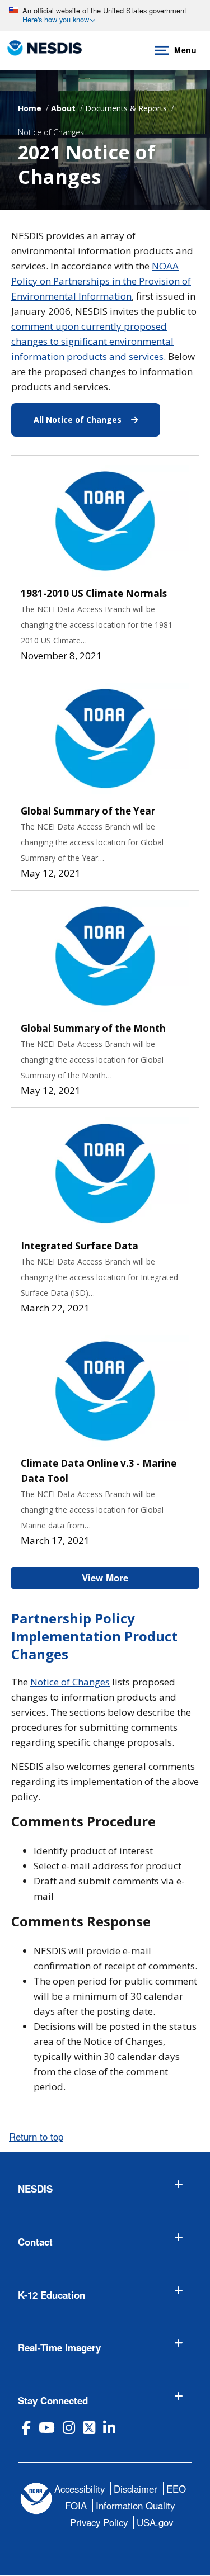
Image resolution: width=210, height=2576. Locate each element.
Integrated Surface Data (80, 1246)
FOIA (76, 2506)
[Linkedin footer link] (109, 2428)
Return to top (36, 2137)
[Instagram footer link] (69, 2428)
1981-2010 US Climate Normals (94, 593)
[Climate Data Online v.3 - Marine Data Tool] (105, 1391)
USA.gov (155, 2522)
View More (140, 1578)
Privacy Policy (99, 2522)
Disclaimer (136, 2489)
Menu (185, 50)
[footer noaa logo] (36, 2499)
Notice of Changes (51, 132)
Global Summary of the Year (88, 811)
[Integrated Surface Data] (105, 1173)
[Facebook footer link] (26, 2428)
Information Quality (135, 2506)
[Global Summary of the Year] (105, 738)
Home (30, 108)
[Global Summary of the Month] (105, 956)
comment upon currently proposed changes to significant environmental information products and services (92, 341)
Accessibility (80, 2489)
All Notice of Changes (97, 420)
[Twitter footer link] (89, 2428)
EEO (176, 2489)
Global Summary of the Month (93, 1028)
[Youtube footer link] (47, 2428)
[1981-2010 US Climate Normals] (105, 521)
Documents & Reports (126, 108)
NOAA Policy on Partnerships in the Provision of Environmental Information (101, 281)
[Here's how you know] (105, 16)
